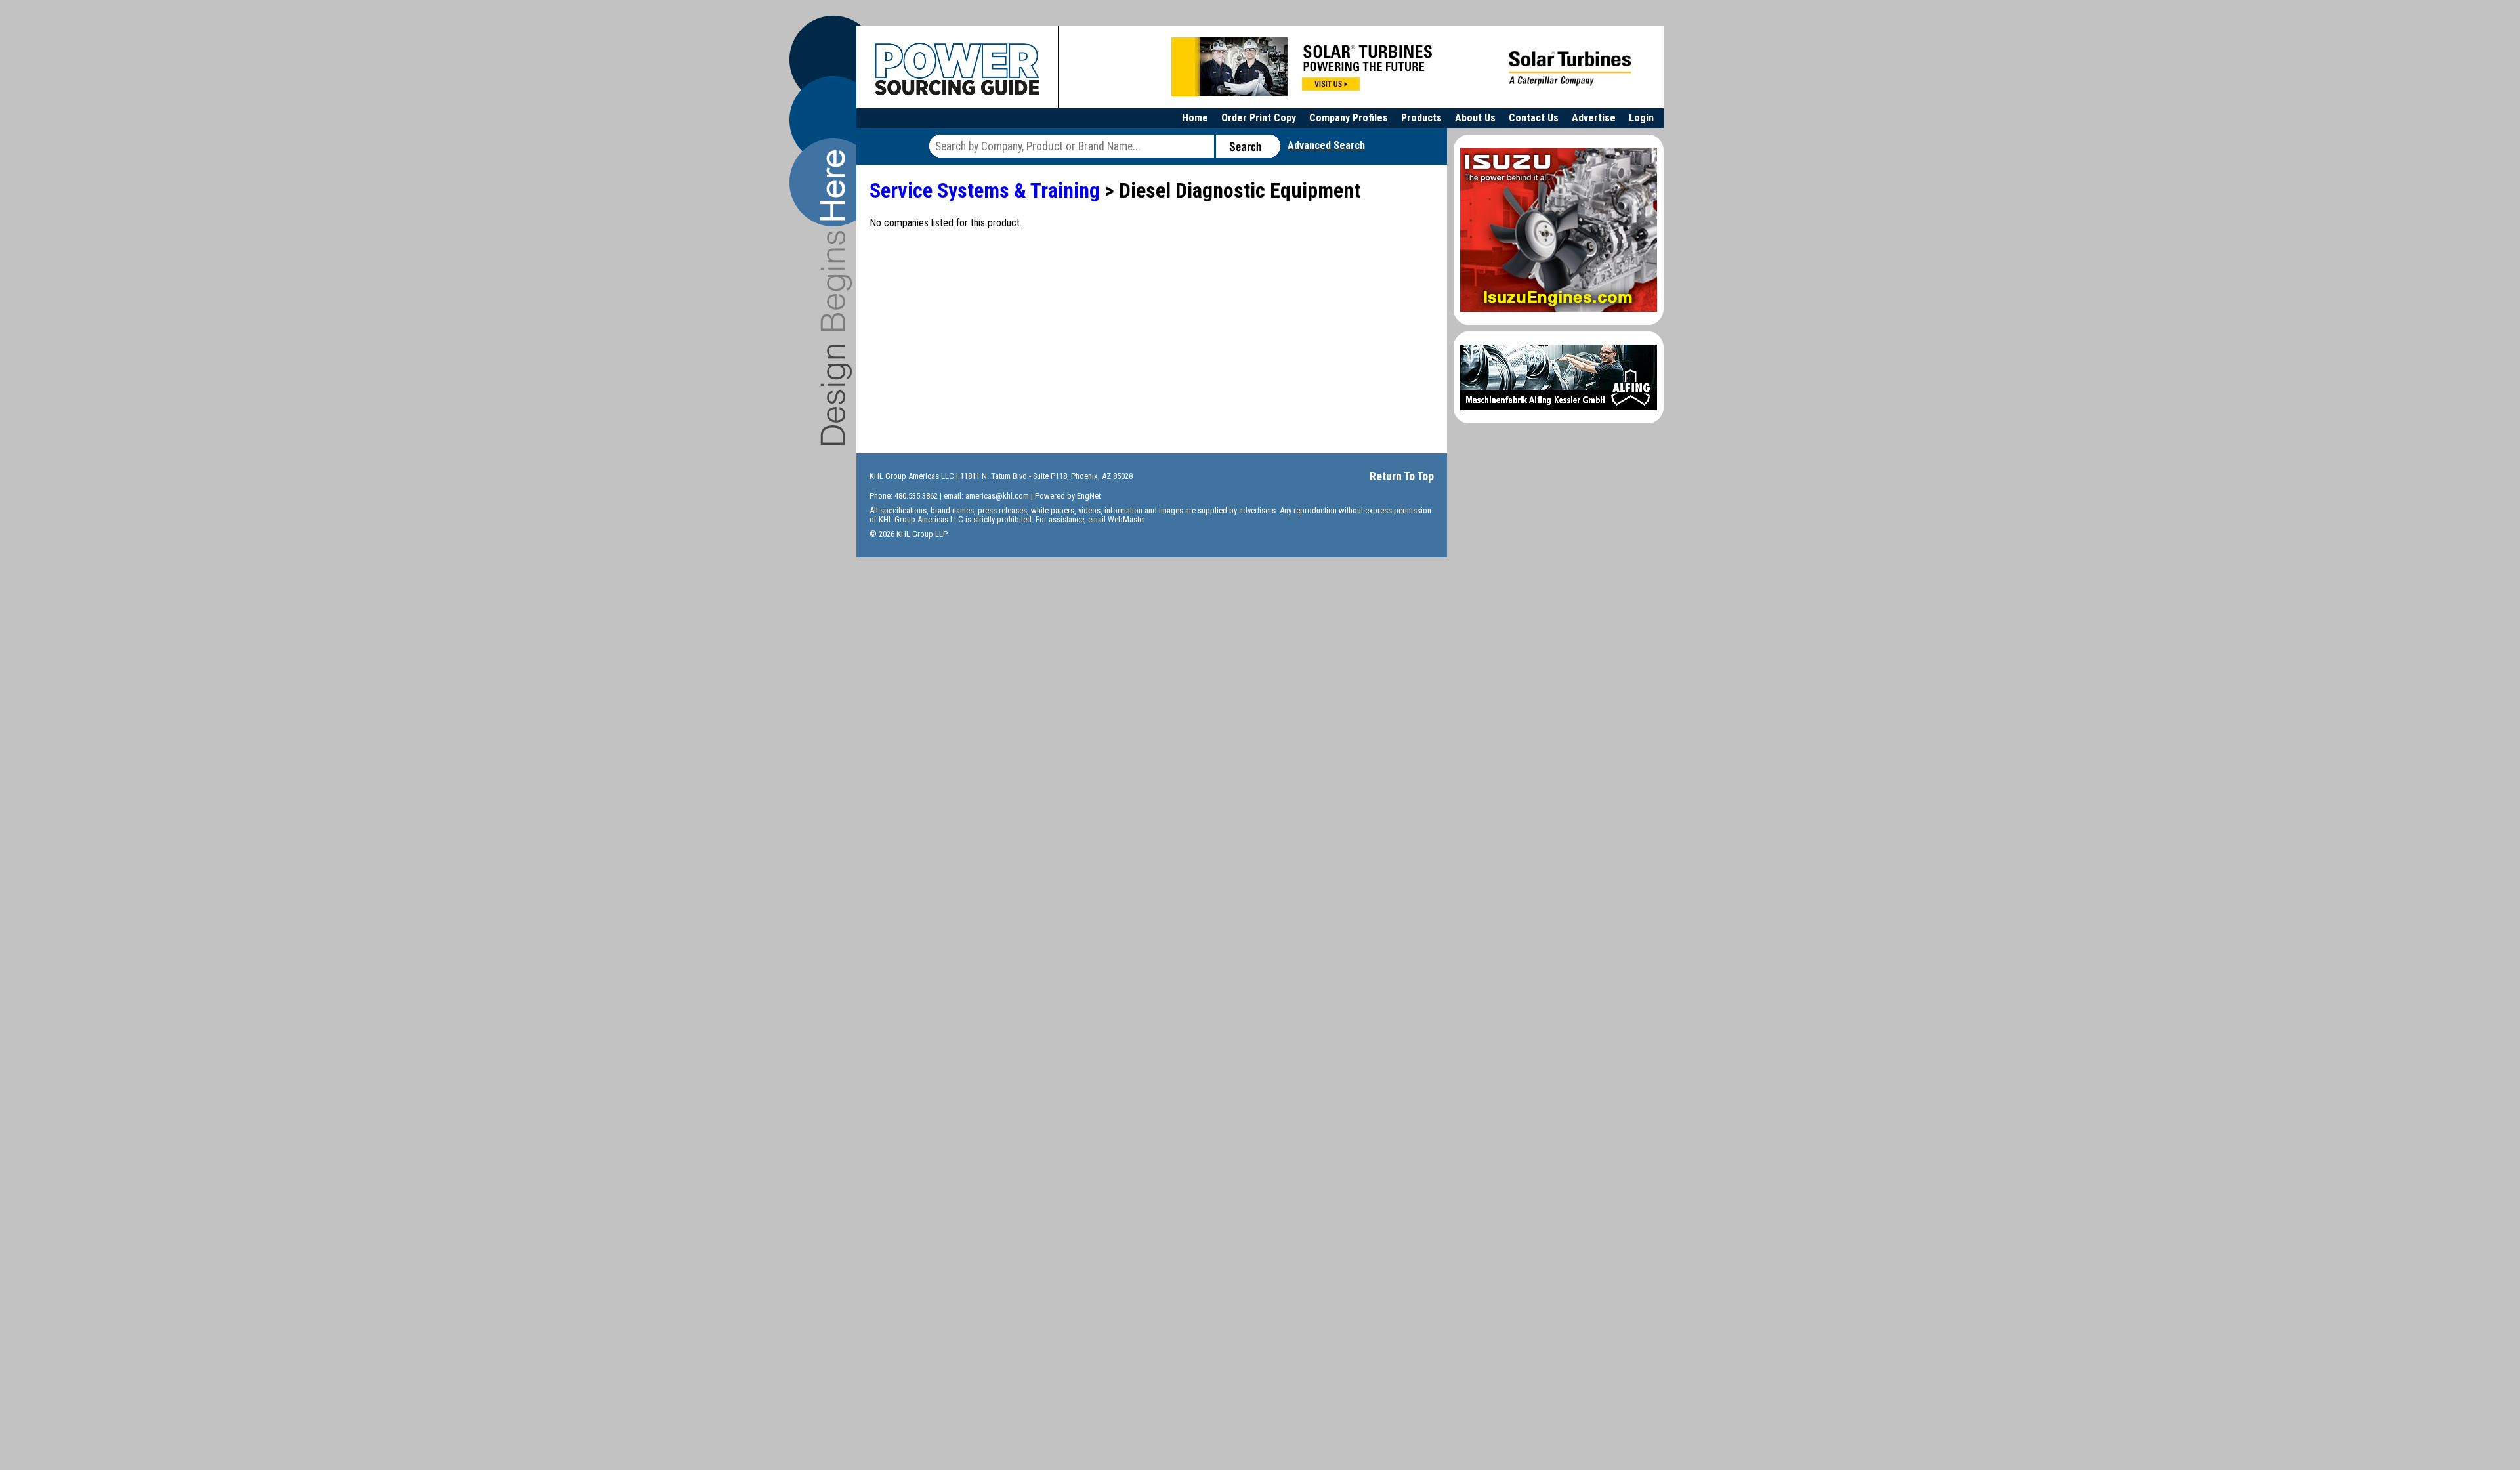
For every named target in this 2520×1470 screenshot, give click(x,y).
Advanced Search (1326, 145)
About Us (1475, 118)
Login (1641, 118)
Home (1195, 118)
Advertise (1594, 118)
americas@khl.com (997, 496)
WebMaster (1127, 519)
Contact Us (1534, 118)
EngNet (1089, 496)
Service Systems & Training (985, 190)
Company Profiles (1349, 118)
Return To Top (1402, 476)
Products (1421, 118)
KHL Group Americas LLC (912, 476)
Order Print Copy (1259, 118)
